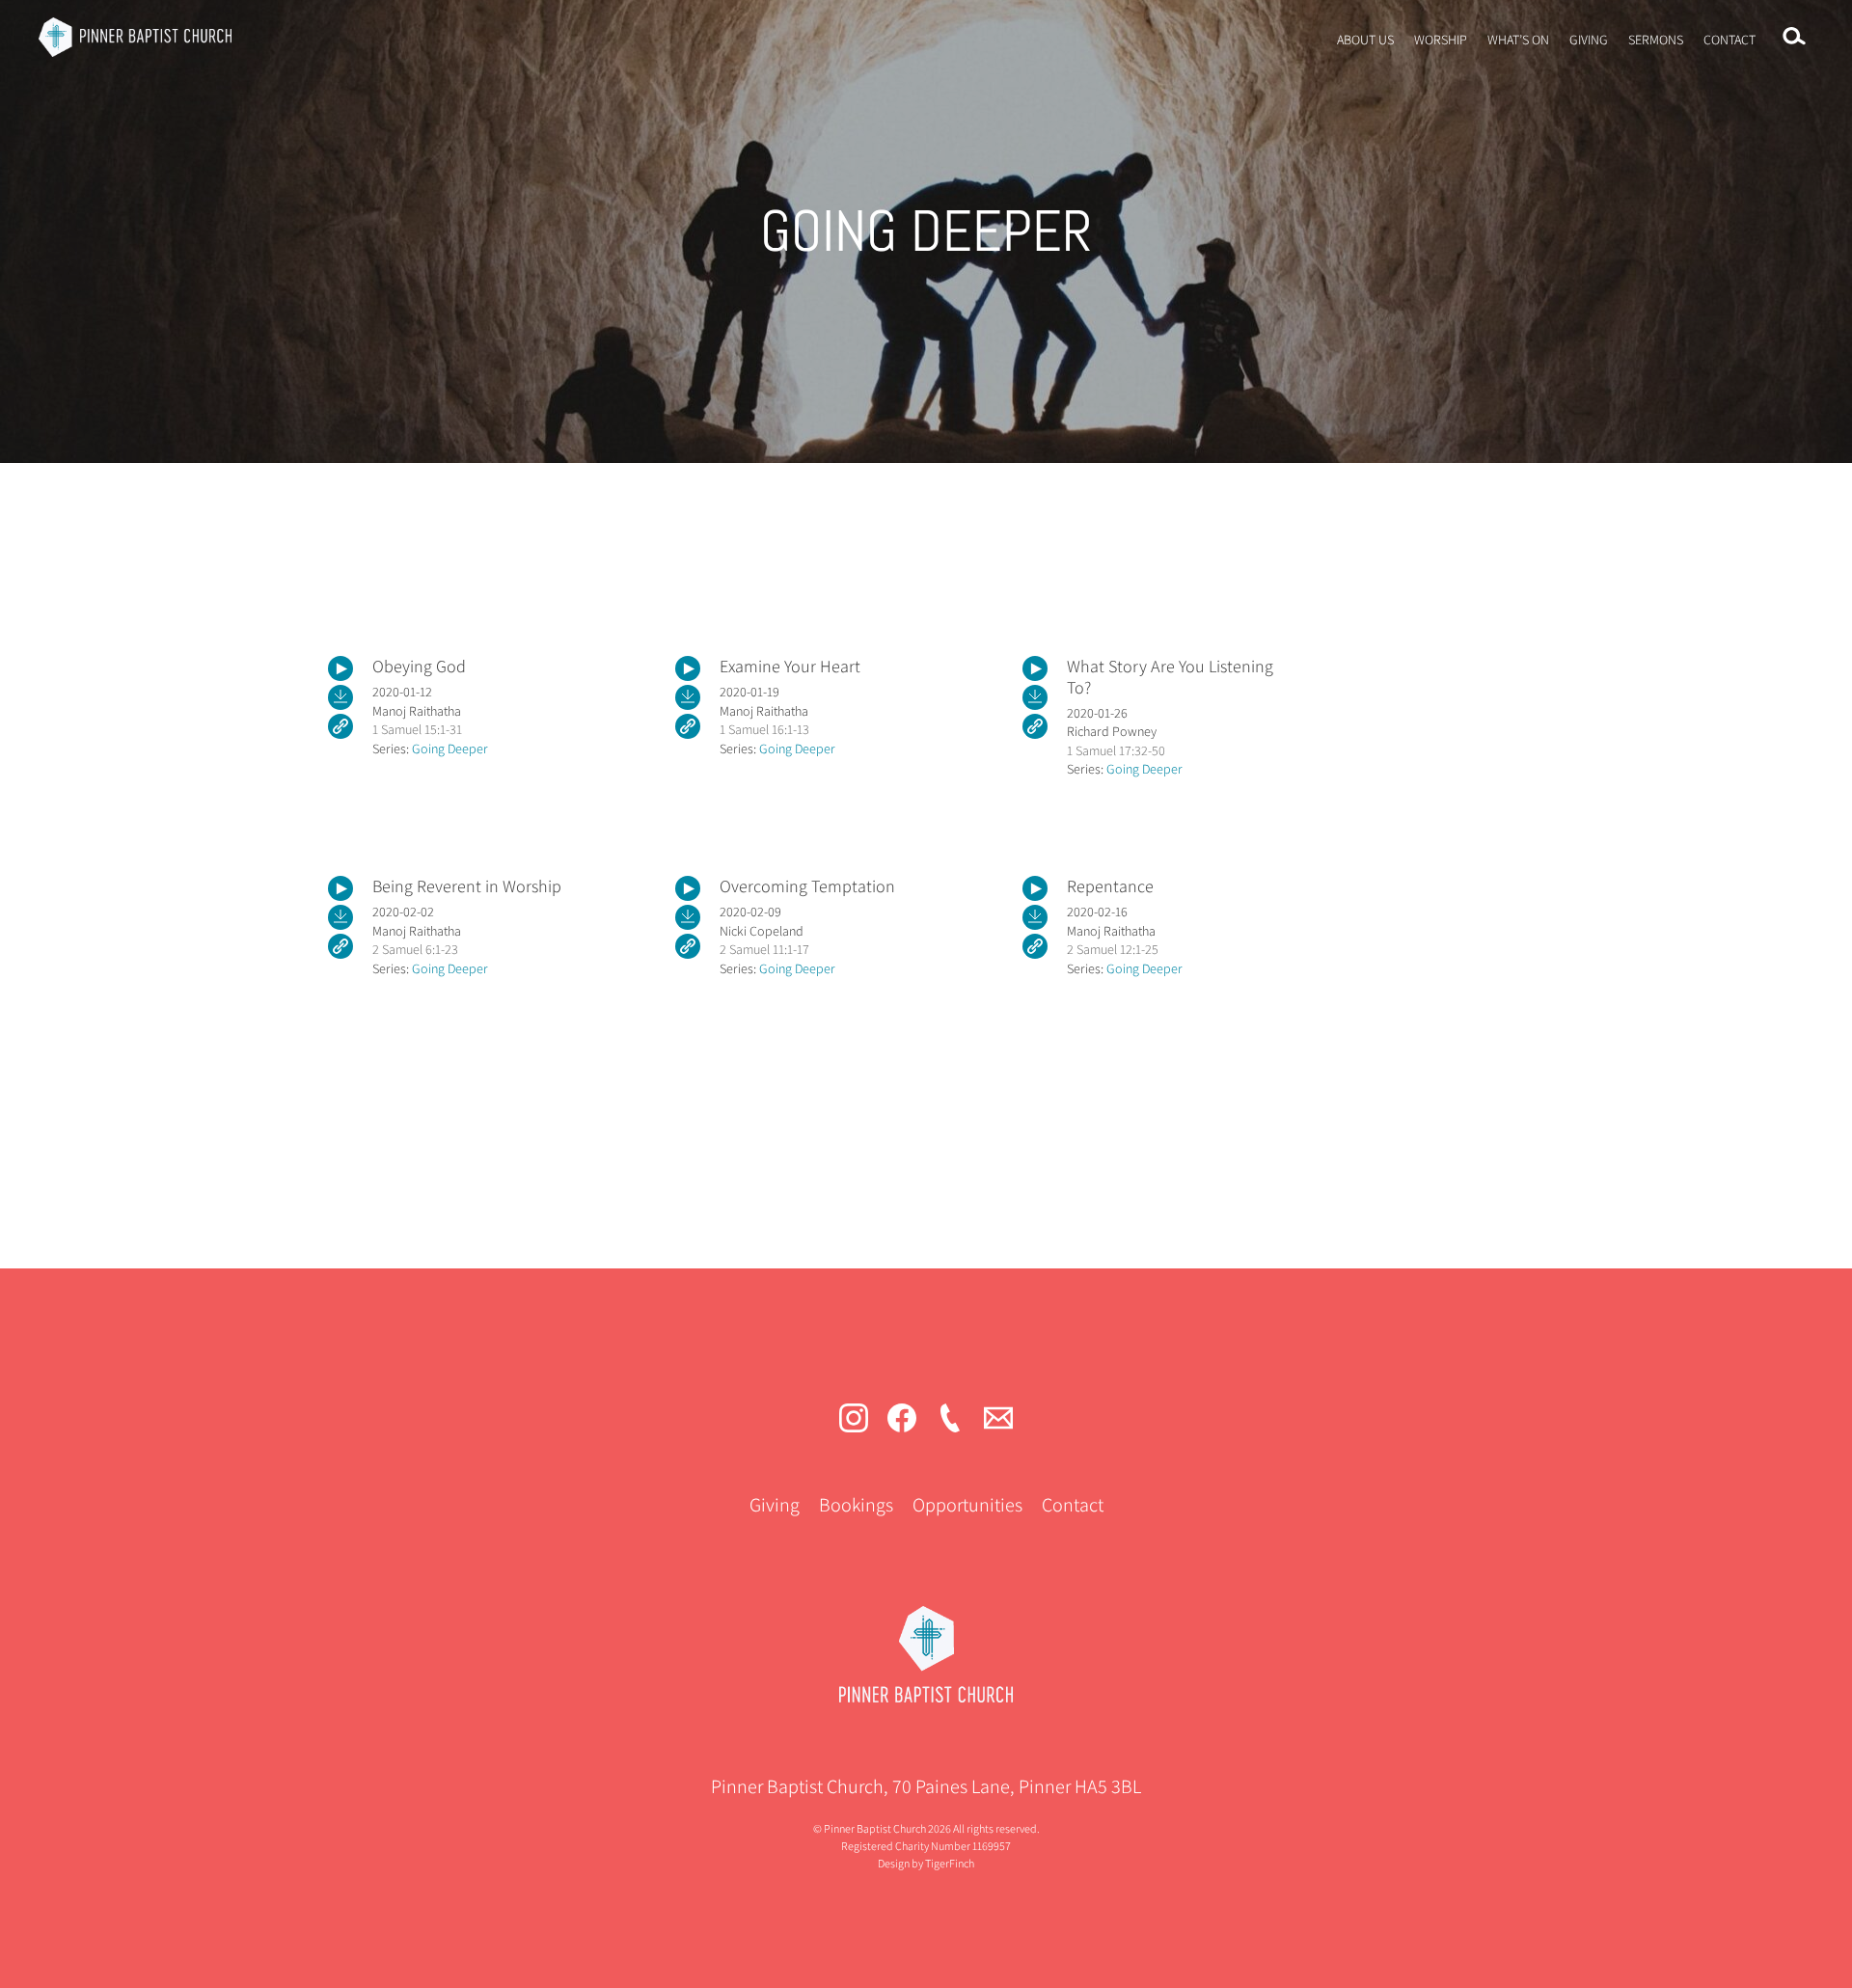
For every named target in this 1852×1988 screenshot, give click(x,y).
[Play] (340, 668)
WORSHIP (1441, 40)
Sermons (1656, 40)
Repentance (1110, 886)
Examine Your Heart (790, 666)
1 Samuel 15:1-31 (417, 729)
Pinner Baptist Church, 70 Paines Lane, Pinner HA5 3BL (926, 1786)
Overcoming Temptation (807, 886)
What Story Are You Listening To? (1170, 677)
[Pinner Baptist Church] (135, 37)
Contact (1729, 40)
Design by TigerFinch (926, 1863)
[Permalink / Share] (340, 726)
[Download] (340, 697)
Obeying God (419, 666)
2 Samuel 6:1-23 (415, 949)
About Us (1365, 40)
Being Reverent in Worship (467, 886)
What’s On (1518, 40)
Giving (1589, 40)
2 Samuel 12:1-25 (1113, 949)
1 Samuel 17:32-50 (1116, 750)
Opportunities (967, 1505)
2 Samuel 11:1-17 (764, 949)
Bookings (856, 1505)
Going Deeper (450, 749)
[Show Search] (1794, 37)
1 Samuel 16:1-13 (764, 729)
